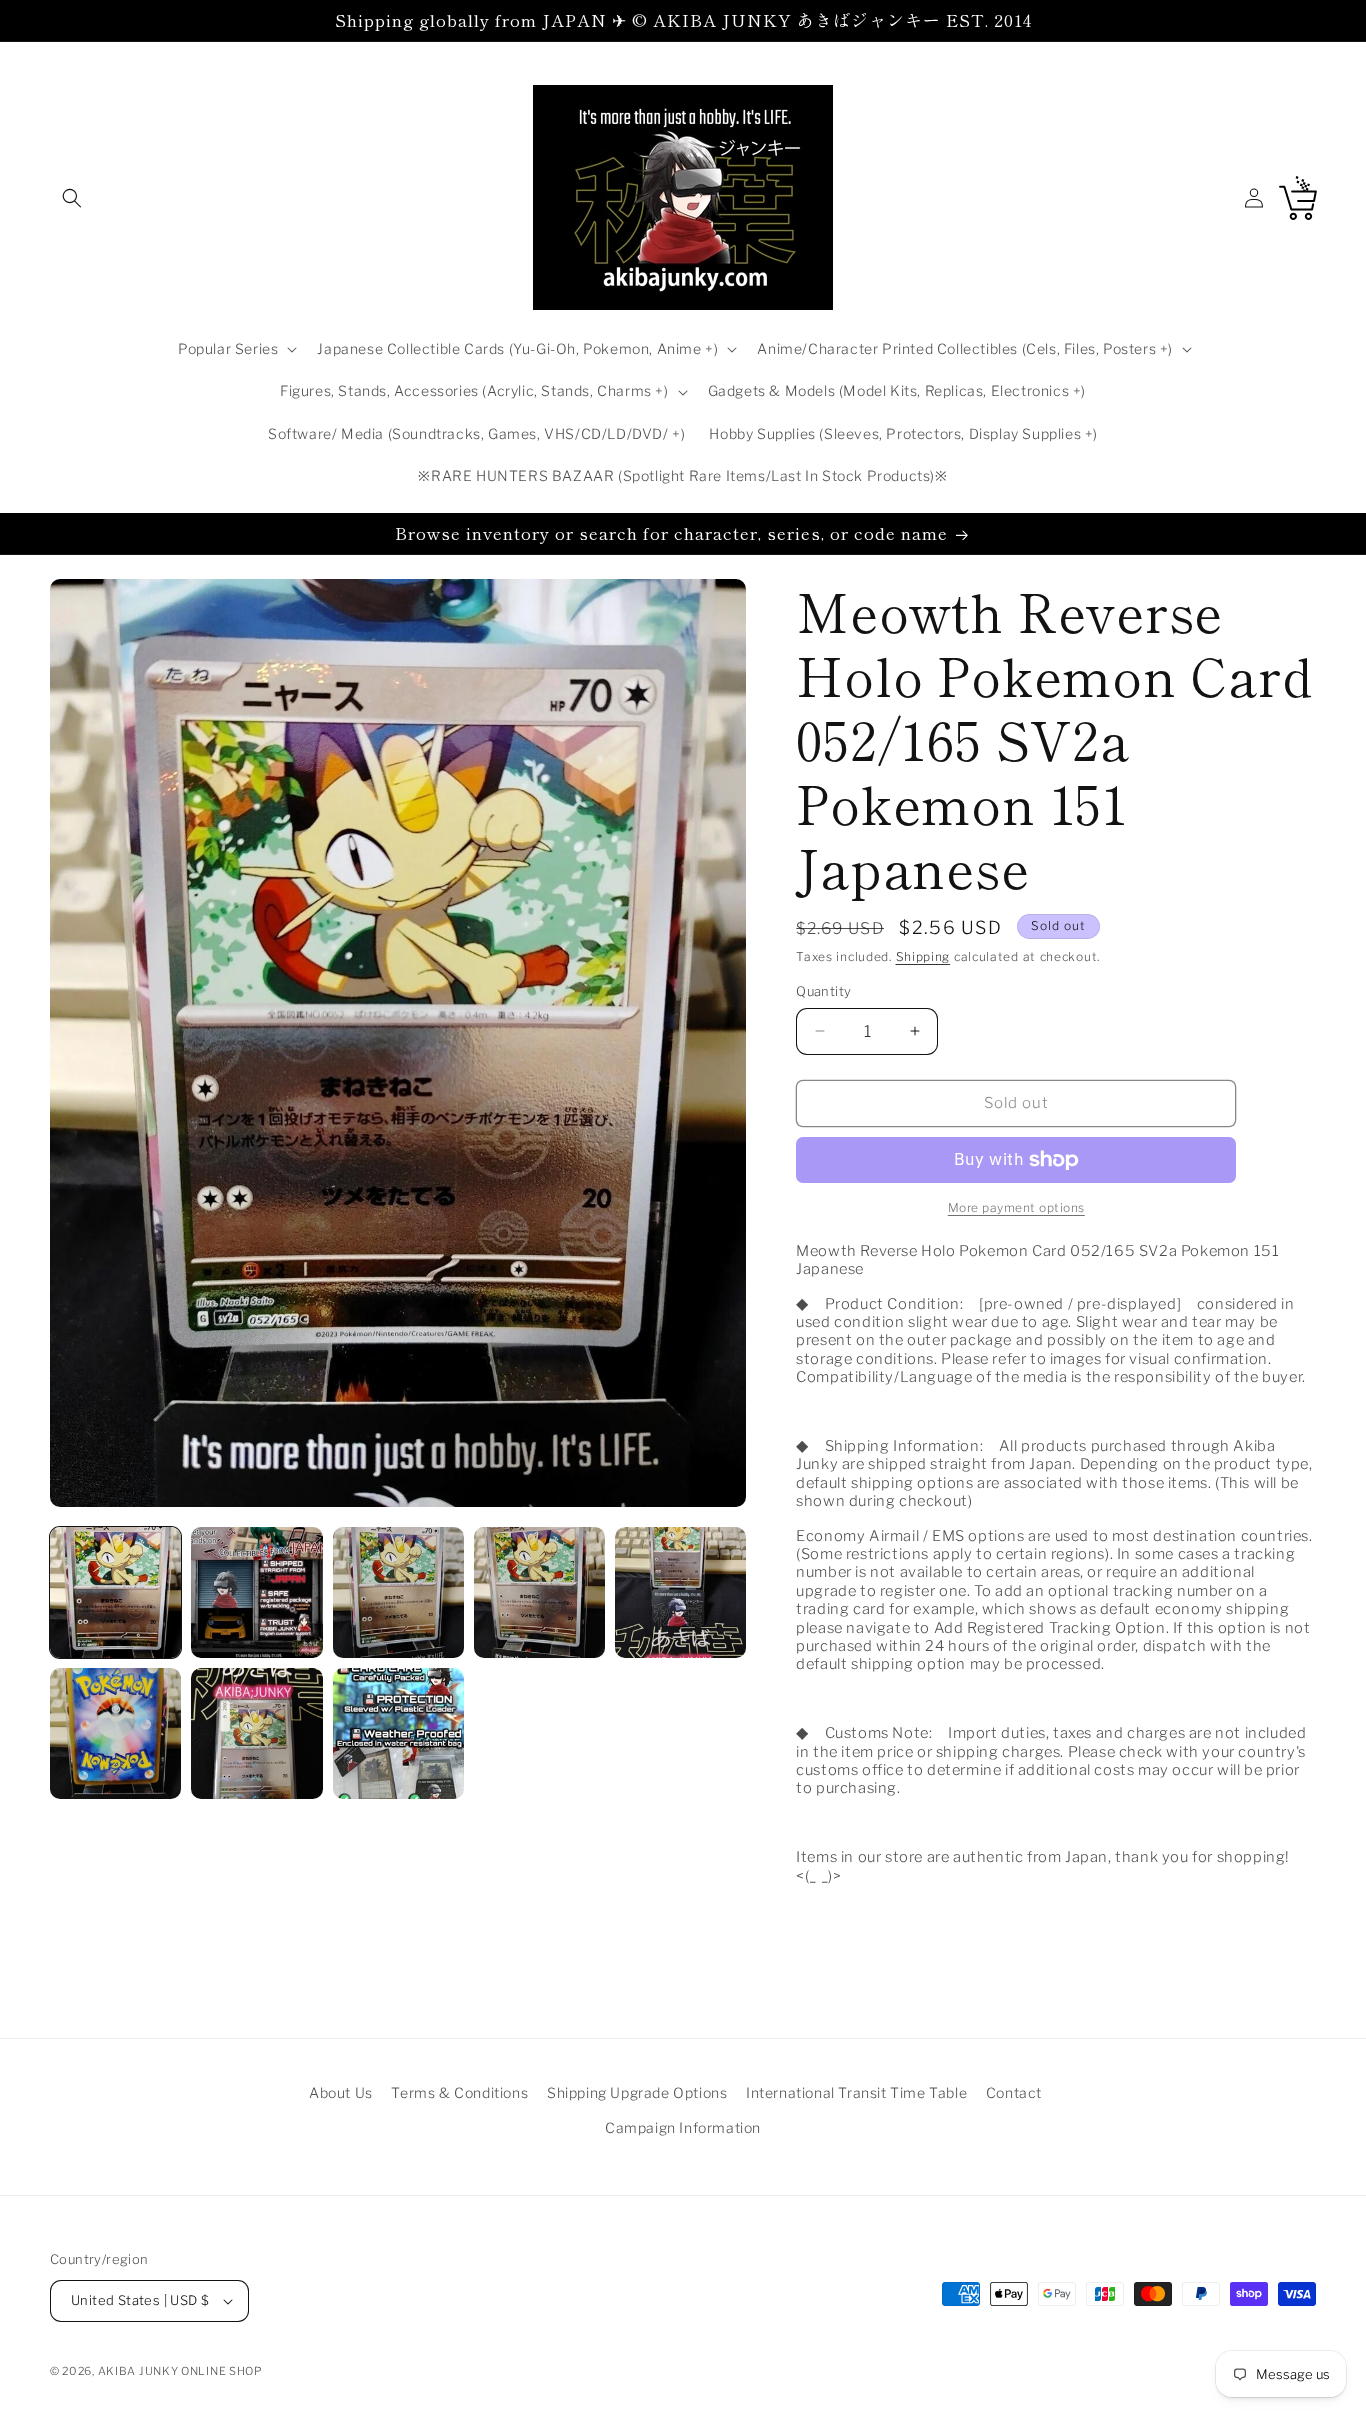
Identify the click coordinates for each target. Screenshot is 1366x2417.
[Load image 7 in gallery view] (256, 1733)
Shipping (923, 956)
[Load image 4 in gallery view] (539, 1592)
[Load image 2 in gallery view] (256, 1592)
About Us (341, 2092)
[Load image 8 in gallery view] (398, 1733)
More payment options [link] (1016, 1207)
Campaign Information (683, 2127)
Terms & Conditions (459, 2092)
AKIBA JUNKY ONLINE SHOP (180, 2371)
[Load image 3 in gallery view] (398, 1592)
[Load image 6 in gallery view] (115, 1733)
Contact (1014, 2092)
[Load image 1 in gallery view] (115, 1592)
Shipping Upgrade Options (637, 2092)
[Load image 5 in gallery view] (680, 1592)
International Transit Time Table (856, 2092)
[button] (72, 198)
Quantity (823, 991)
